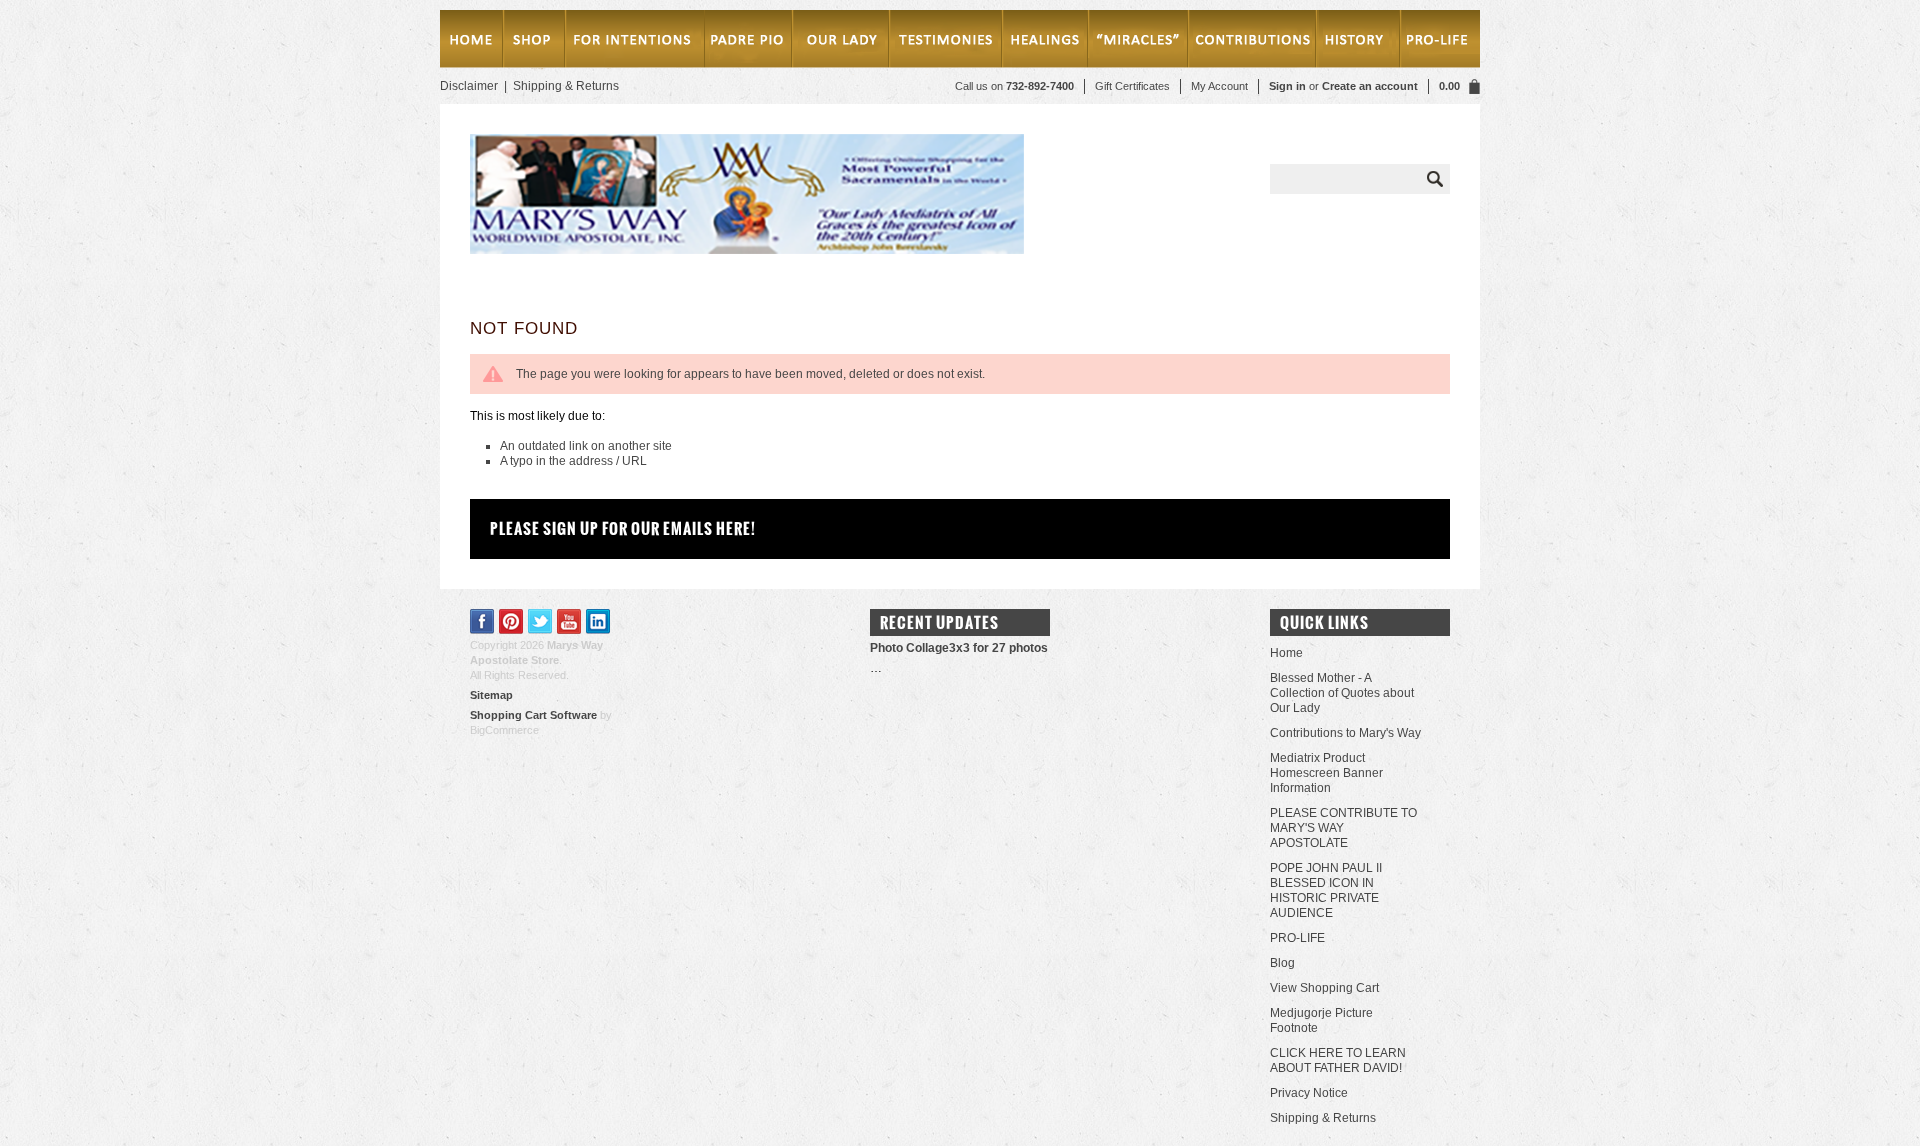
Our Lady (839, 42)
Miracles (1141, 42)
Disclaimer (469, 86)
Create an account (1370, 86)
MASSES (633, 42)
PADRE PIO (747, 42)
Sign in (1287, 86)
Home (471, 42)
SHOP (533, 42)
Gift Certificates (1132, 86)
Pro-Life (1436, 42)
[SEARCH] (1435, 179)
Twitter (540, 621)
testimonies (946, 42)
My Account (1219, 86)
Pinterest (511, 621)
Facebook (482, 621)
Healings (1048, 42)
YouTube (569, 621)
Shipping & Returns (566, 86)
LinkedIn (598, 621)
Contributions (1253, 42)
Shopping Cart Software (533, 715)
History (1355, 42)
